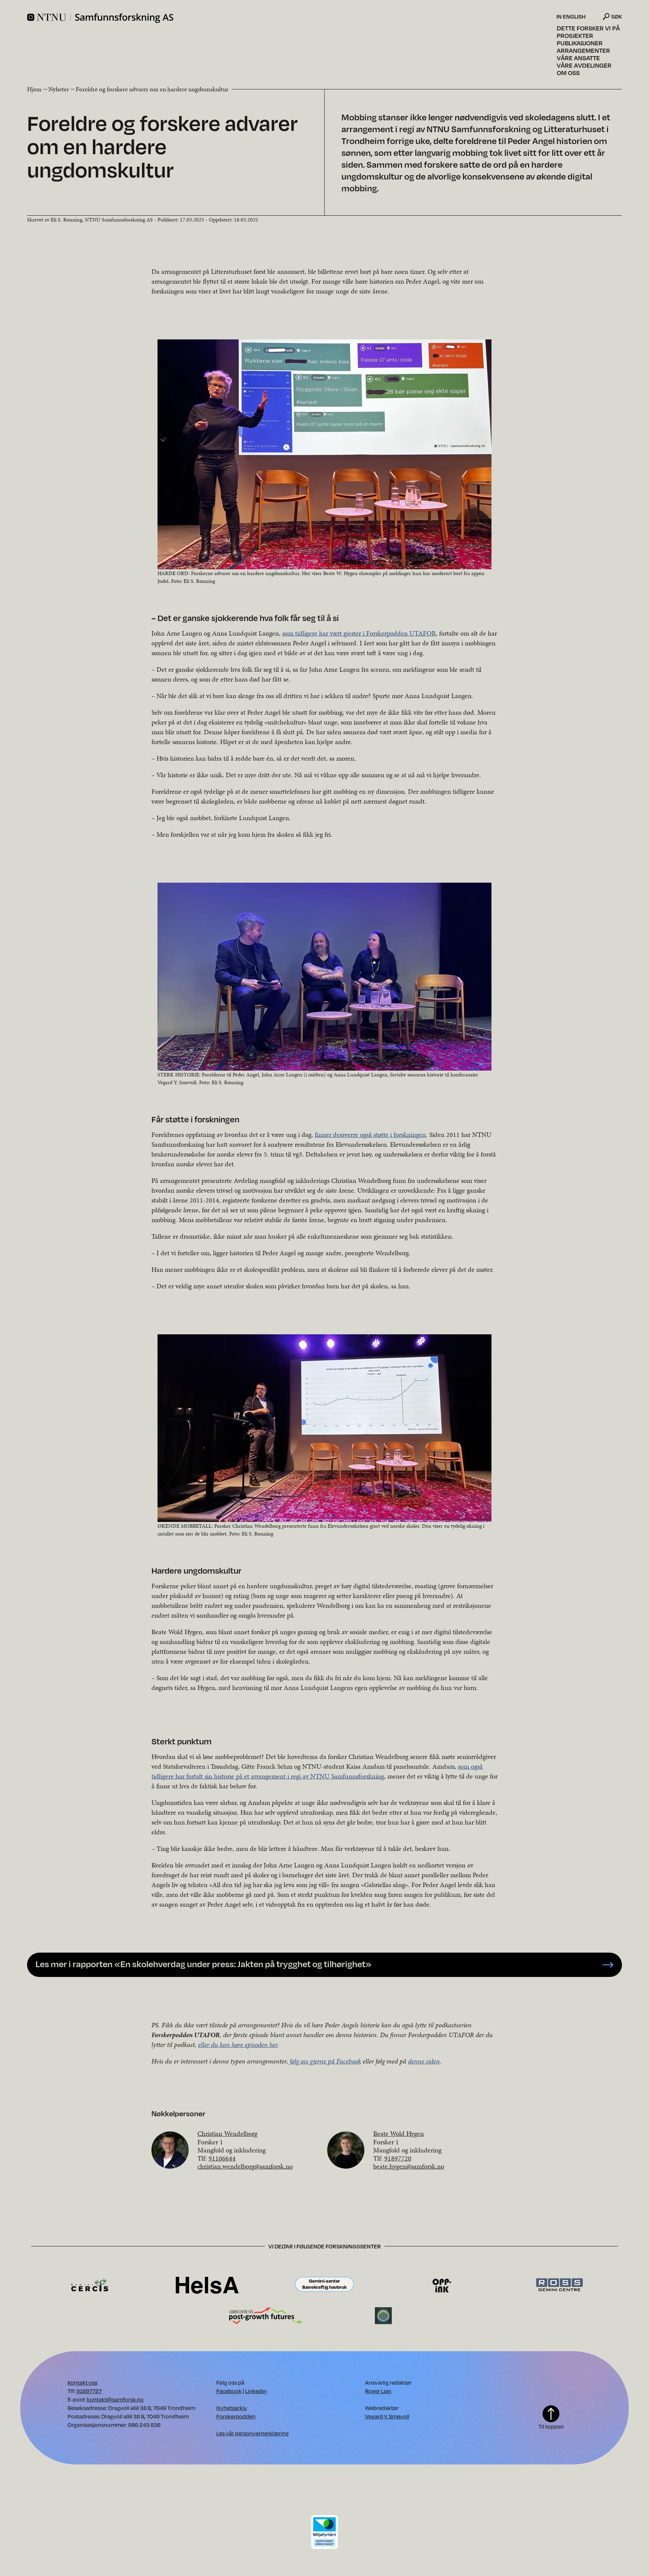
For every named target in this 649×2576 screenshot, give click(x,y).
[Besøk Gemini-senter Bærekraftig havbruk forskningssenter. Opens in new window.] (324, 2285)
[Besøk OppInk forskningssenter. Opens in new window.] (442, 2285)
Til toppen (551, 2426)
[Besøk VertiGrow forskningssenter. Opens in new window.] (383, 2315)
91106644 (222, 2158)
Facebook (229, 2391)
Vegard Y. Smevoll (387, 2416)
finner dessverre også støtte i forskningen (370, 1135)
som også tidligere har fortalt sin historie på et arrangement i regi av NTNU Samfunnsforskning (317, 1771)
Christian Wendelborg (227, 2133)
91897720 (398, 2158)
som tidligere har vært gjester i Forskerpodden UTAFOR (359, 633)
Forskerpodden (236, 2416)
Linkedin (256, 2391)
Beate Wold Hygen (399, 2133)
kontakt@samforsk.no (115, 2399)
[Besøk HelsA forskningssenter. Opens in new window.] (207, 2285)
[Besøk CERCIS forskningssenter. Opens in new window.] (90, 2285)
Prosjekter (575, 35)
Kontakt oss (82, 2382)
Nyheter (59, 89)
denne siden (424, 2061)
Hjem (34, 89)
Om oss (568, 73)
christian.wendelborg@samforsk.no (245, 2166)
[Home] (291, 18)
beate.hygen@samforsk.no (409, 2166)
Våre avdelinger (584, 65)
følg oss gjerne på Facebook (325, 2061)
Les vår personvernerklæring (253, 2433)
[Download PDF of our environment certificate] (324, 2532)
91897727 (89, 2391)
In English (571, 17)
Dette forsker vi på (588, 28)
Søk (617, 16)
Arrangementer (583, 50)
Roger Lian (378, 2391)
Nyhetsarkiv (232, 2408)
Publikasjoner (580, 43)
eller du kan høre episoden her (238, 2045)
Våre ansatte (578, 58)
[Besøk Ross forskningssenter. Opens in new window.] (559, 2285)
